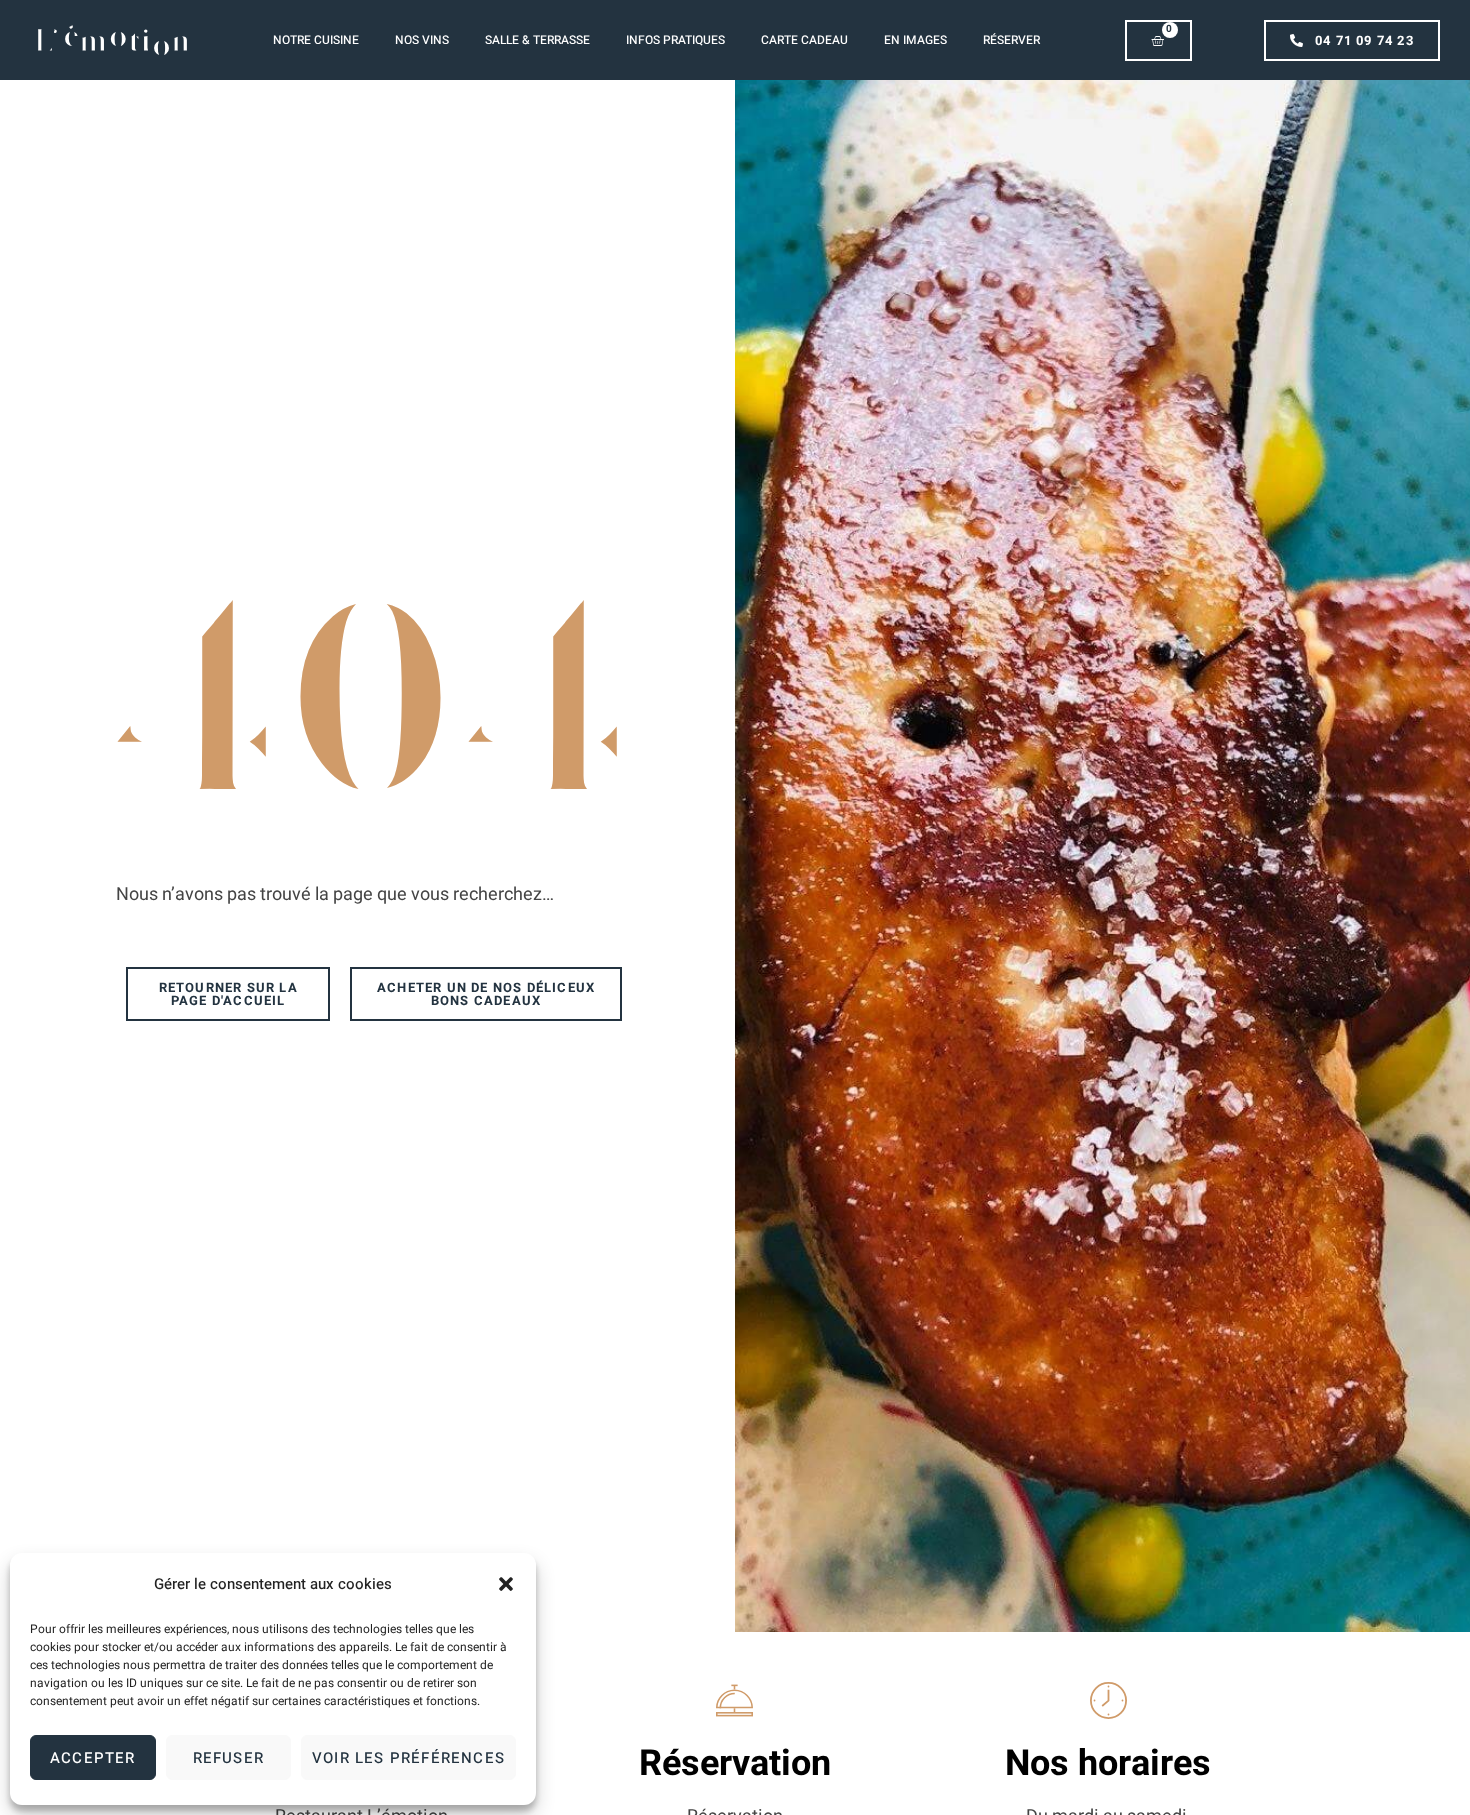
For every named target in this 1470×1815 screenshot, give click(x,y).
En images (915, 40)
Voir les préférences (408, 1758)
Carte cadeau (804, 40)
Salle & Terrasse (537, 40)
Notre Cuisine (316, 40)
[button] (506, 1584)
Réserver (1011, 40)
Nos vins (422, 40)
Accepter (93, 1758)
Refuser (228, 1758)
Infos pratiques (675, 40)
